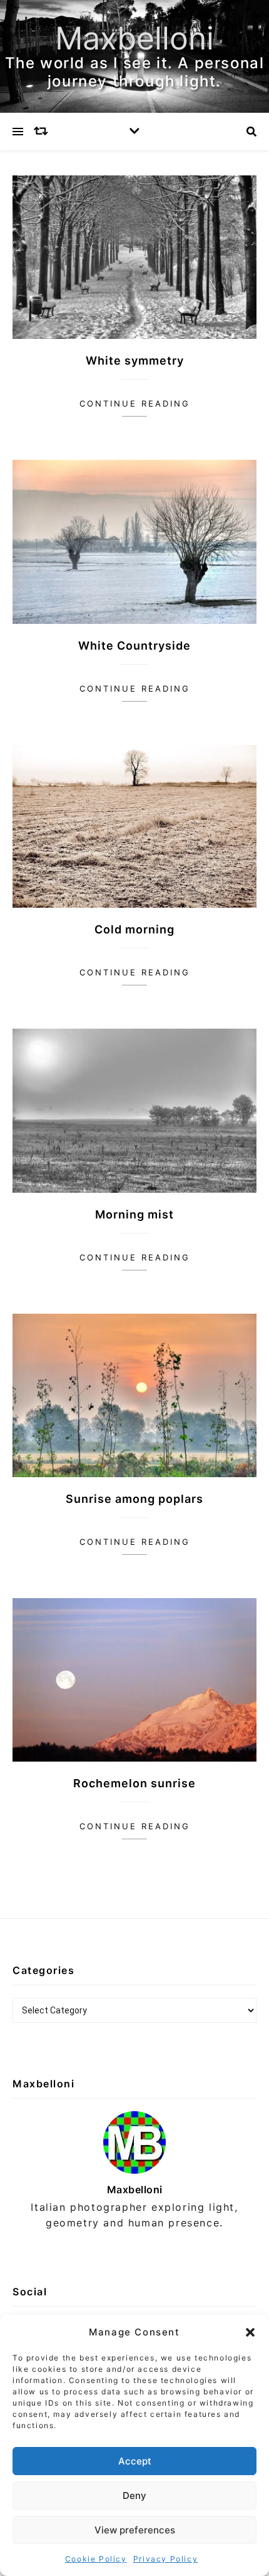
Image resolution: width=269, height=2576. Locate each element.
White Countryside (134, 646)
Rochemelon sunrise (134, 1783)
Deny (134, 2495)
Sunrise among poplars (134, 1499)
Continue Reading (135, 403)
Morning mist (134, 1214)
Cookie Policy (96, 2559)
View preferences (135, 2530)
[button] (250, 2332)
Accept (135, 2461)
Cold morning (134, 929)
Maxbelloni (134, 38)
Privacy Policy (165, 2559)
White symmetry (135, 361)
